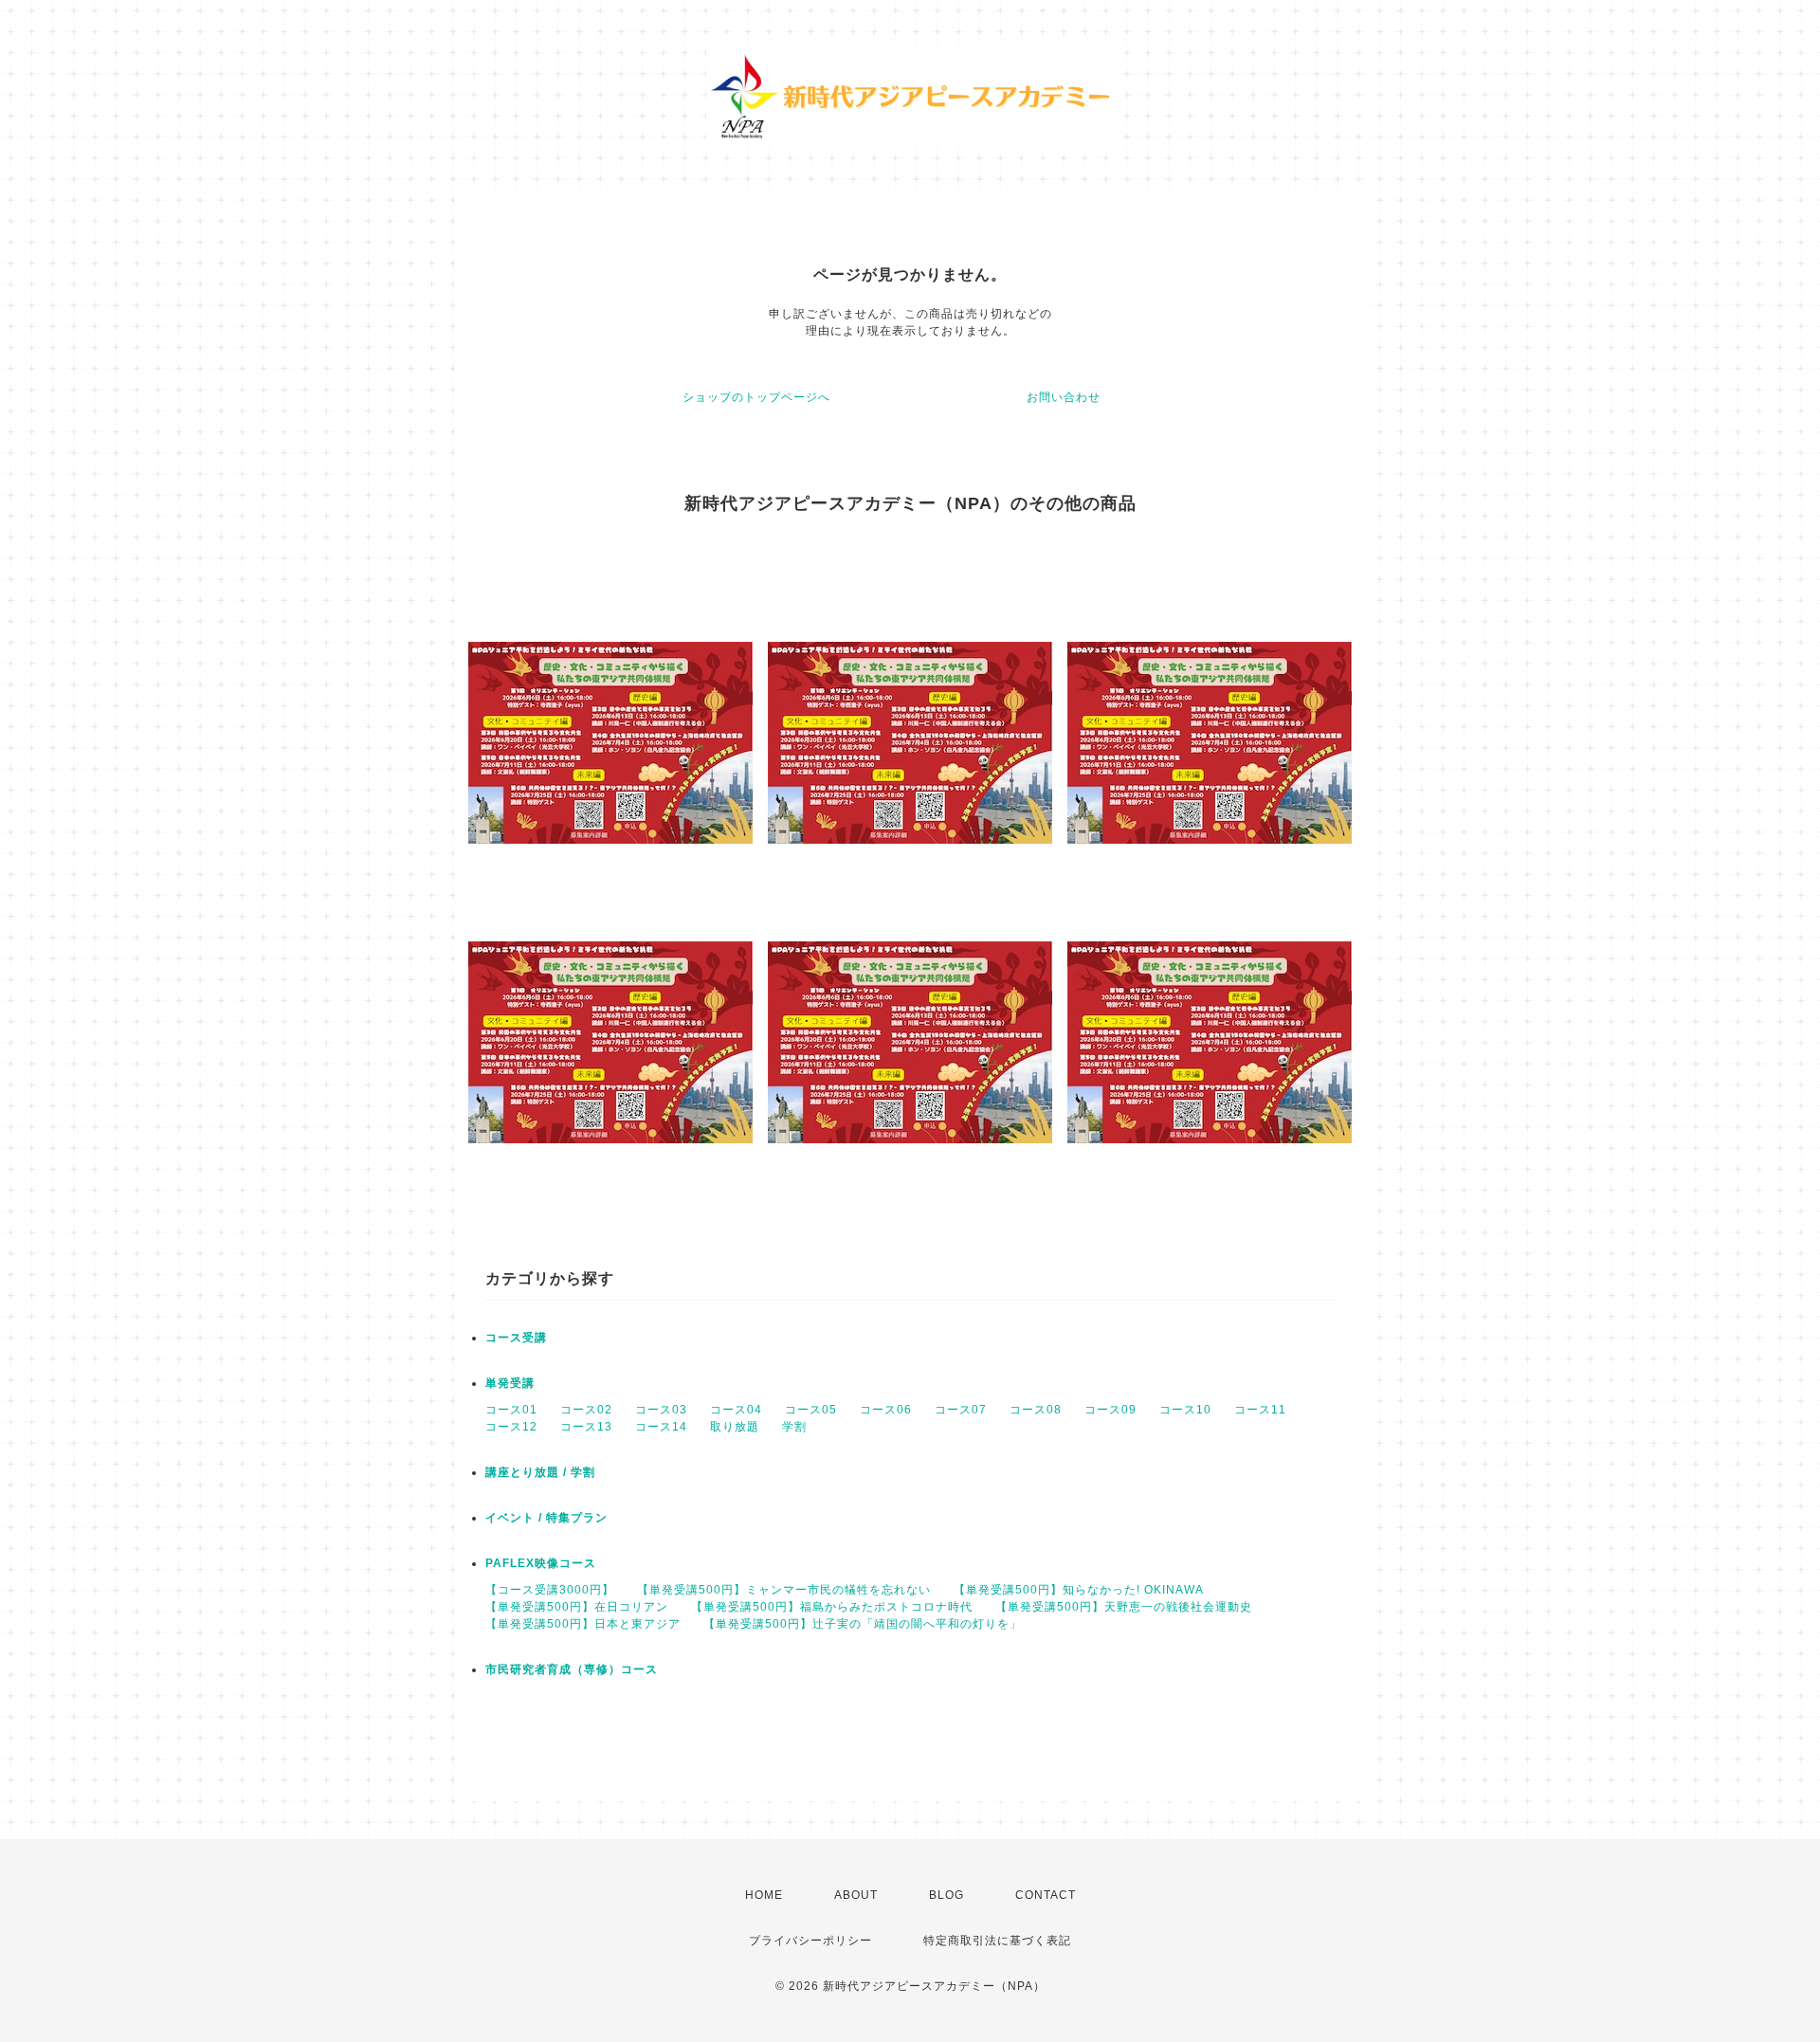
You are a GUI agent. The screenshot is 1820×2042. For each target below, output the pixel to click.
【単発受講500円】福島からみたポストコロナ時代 (832, 1607)
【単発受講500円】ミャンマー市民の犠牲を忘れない (784, 1590)
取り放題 (735, 1427)
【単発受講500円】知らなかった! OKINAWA (1079, 1590)
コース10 (1185, 1410)
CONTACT (1046, 1895)
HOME (764, 1895)
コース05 (811, 1410)
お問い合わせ (1064, 397)
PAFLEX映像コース (541, 1563)
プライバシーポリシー (810, 1941)
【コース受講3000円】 (550, 1590)
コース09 (1110, 1410)
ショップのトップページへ (756, 397)
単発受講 (510, 1383)
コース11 (1260, 1410)
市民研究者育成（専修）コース (572, 1669)
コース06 (886, 1410)
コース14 (661, 1427)
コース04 (736, 1410)
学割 (794, 1427)
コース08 (1036, 1410)
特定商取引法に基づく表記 (997, 1941)
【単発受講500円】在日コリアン (577, 1607)
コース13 (586, 1427)
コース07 (961, 1410)
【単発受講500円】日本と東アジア (583, 1624)
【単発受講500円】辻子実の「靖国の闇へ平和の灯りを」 (863, 1624)
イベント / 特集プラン (546, 1518)
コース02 (586, 1410)
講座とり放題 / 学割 (540, 1472)
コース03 (661, 1410)
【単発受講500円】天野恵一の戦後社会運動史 (1124, 1607)
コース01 (511, 1410)
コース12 (511, 1427)
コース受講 (516, 1338)
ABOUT (856, 1895)
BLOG (946, 1895)
